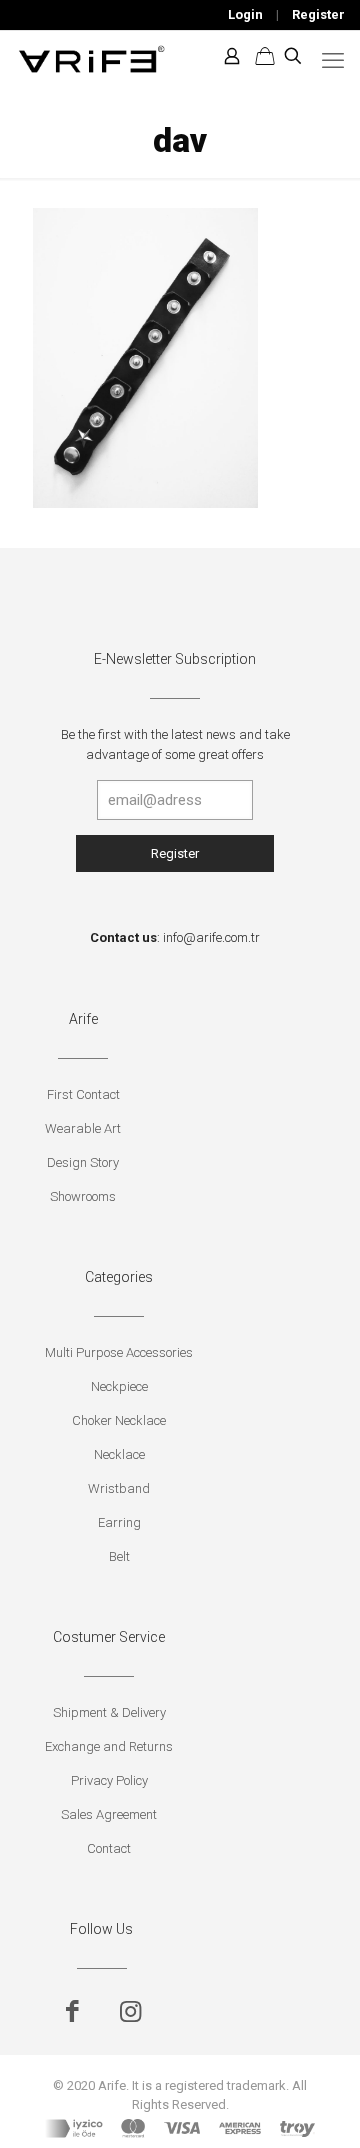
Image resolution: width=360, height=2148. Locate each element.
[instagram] (130, 2011)
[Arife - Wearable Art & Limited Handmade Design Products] (91, 56)
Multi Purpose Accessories (119, 1352)
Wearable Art (83, 1128)
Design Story (83, 1162)
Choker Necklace (119, 1420)
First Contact (83, 1094)
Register (318, 14)
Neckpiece (119, 1386)
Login (245, 14)
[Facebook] (72, 2011)
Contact (109, 1848)
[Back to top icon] (319, 2107)
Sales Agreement (109, 1814)
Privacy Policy (109, 1780)
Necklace (119, 1454)
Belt (119, 1556)
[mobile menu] (333, 61)
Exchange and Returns (109, 1746)
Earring (119, 1522)
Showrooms (83, 1196)
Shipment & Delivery (109, 1712)
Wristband (119, 1488)
